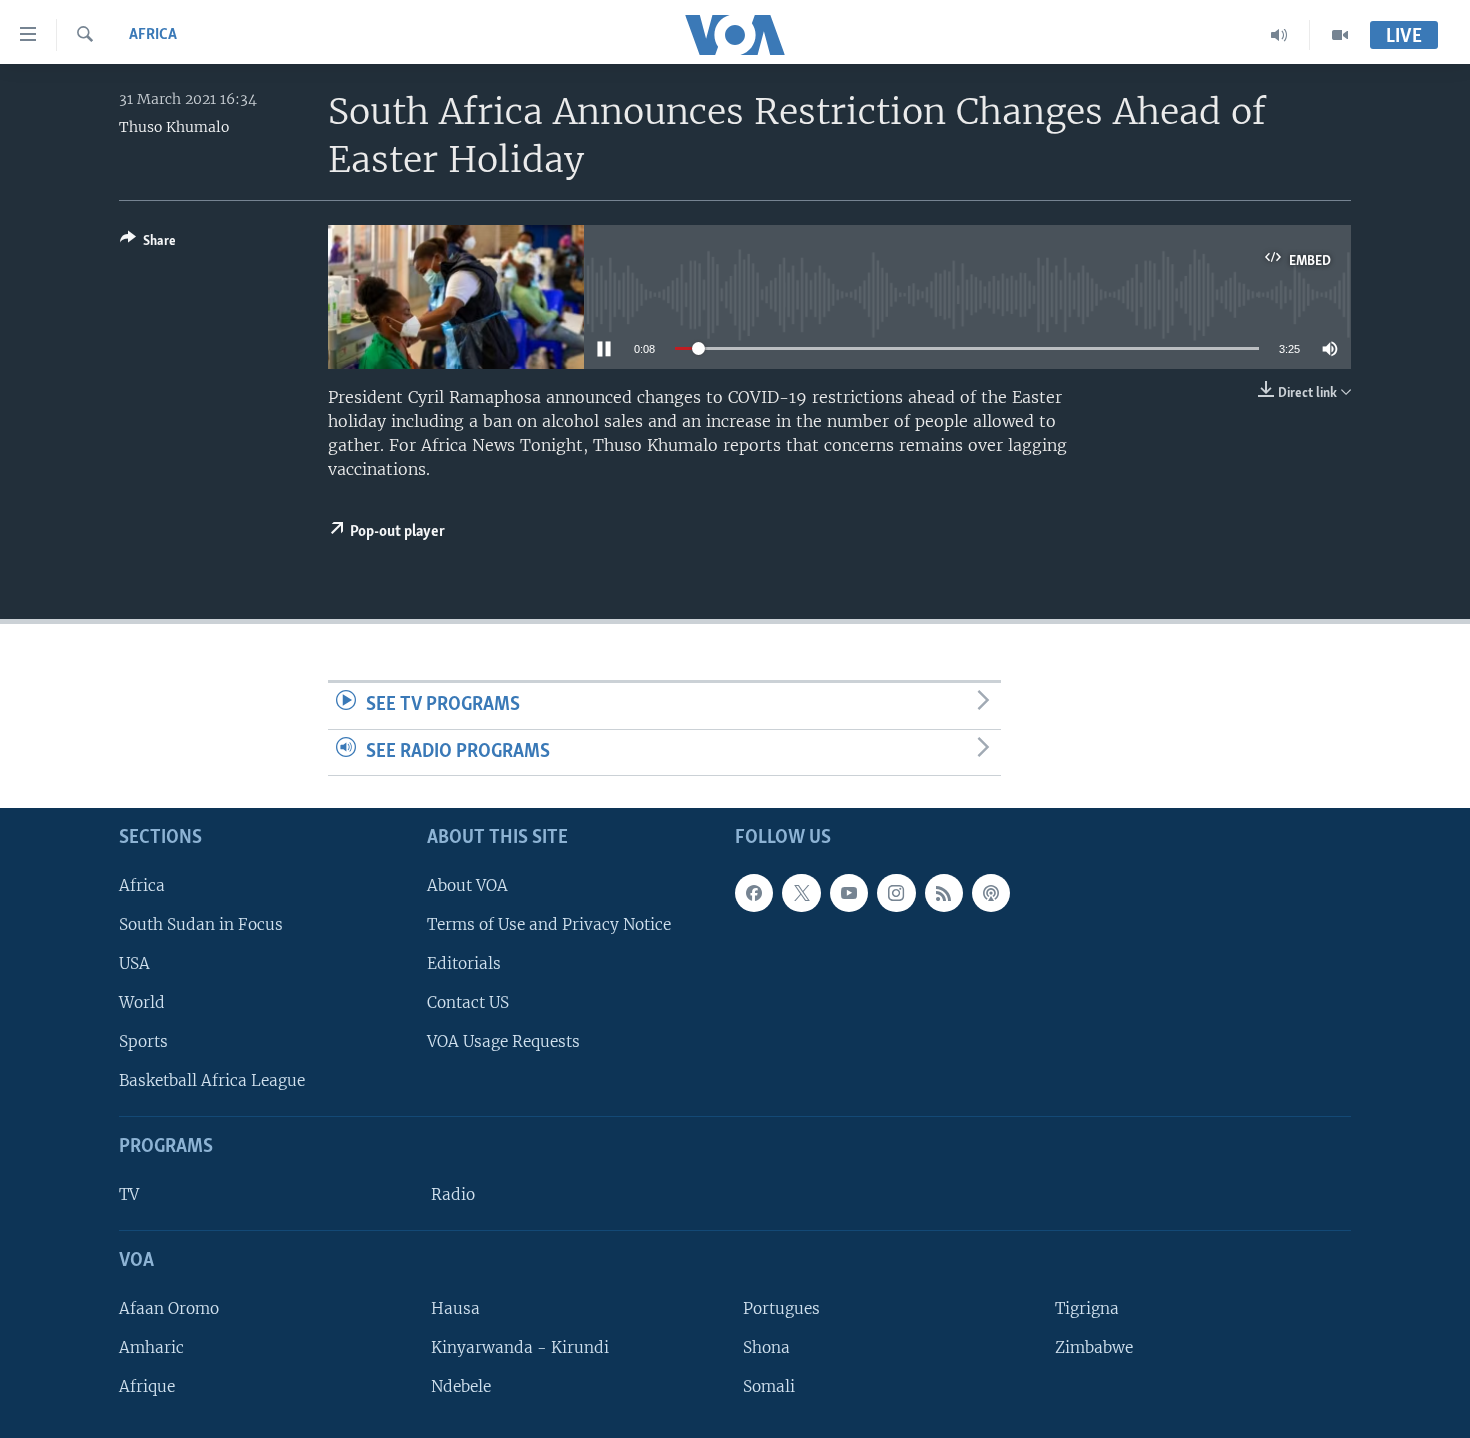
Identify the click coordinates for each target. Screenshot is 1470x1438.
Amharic (151, 1347)
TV (129, 1194)
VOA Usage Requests (503, 1041)
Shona (766, 1347)
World (142, 1002)
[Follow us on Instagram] (896, 893)
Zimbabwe (1094, 1347)
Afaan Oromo (169, 1308)
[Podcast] (991, 893)
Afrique (147, 1386)
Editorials (464, 963)
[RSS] (944, 893)
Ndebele (461, 1386)
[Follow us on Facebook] (754, 893)
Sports (143, 1041)
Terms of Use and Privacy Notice (549, 924)
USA (134, 963)
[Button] (148, 244)
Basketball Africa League (212, 1080)
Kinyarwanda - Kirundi (520, 1347)
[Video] (1340, 35)
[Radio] (1279, 35)
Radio (453, 1194)
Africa (153, 35)
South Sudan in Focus (201, 924)
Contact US (468, 1002)
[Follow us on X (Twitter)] (801, 893)
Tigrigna (1087, 1308)
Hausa (455, 1308)
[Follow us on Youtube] (849, 893)
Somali (769, 1386)
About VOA (467, 885)
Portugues (781, 1308)
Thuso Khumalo (174, 127)
